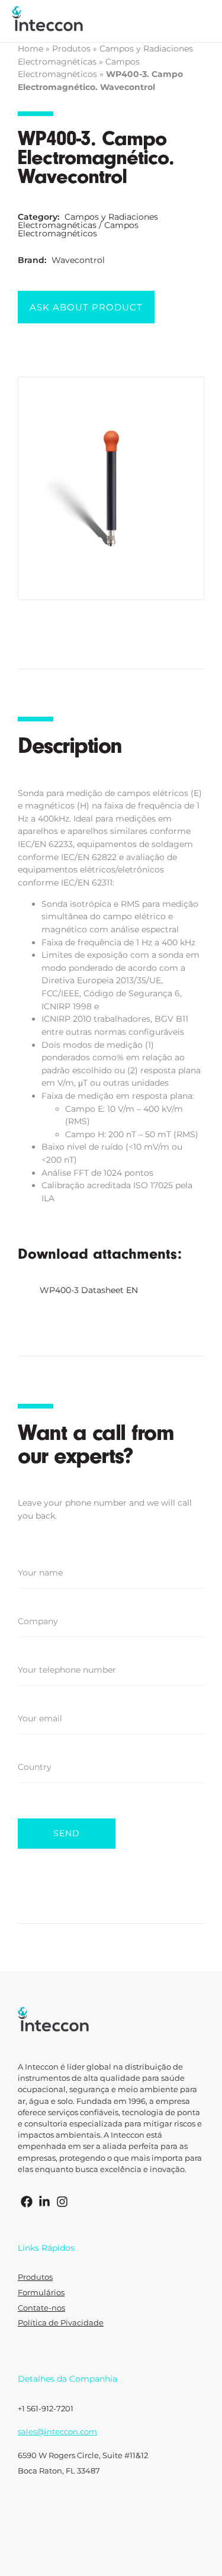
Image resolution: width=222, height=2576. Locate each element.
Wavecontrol (78, 260)
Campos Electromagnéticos (78, 229)
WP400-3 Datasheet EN (89, 1290)
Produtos (71, 49)
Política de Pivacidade (61, 2323)
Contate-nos (41, 2308)
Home (30, 49)
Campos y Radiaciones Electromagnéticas (88, 221)
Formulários (41, 2293)
